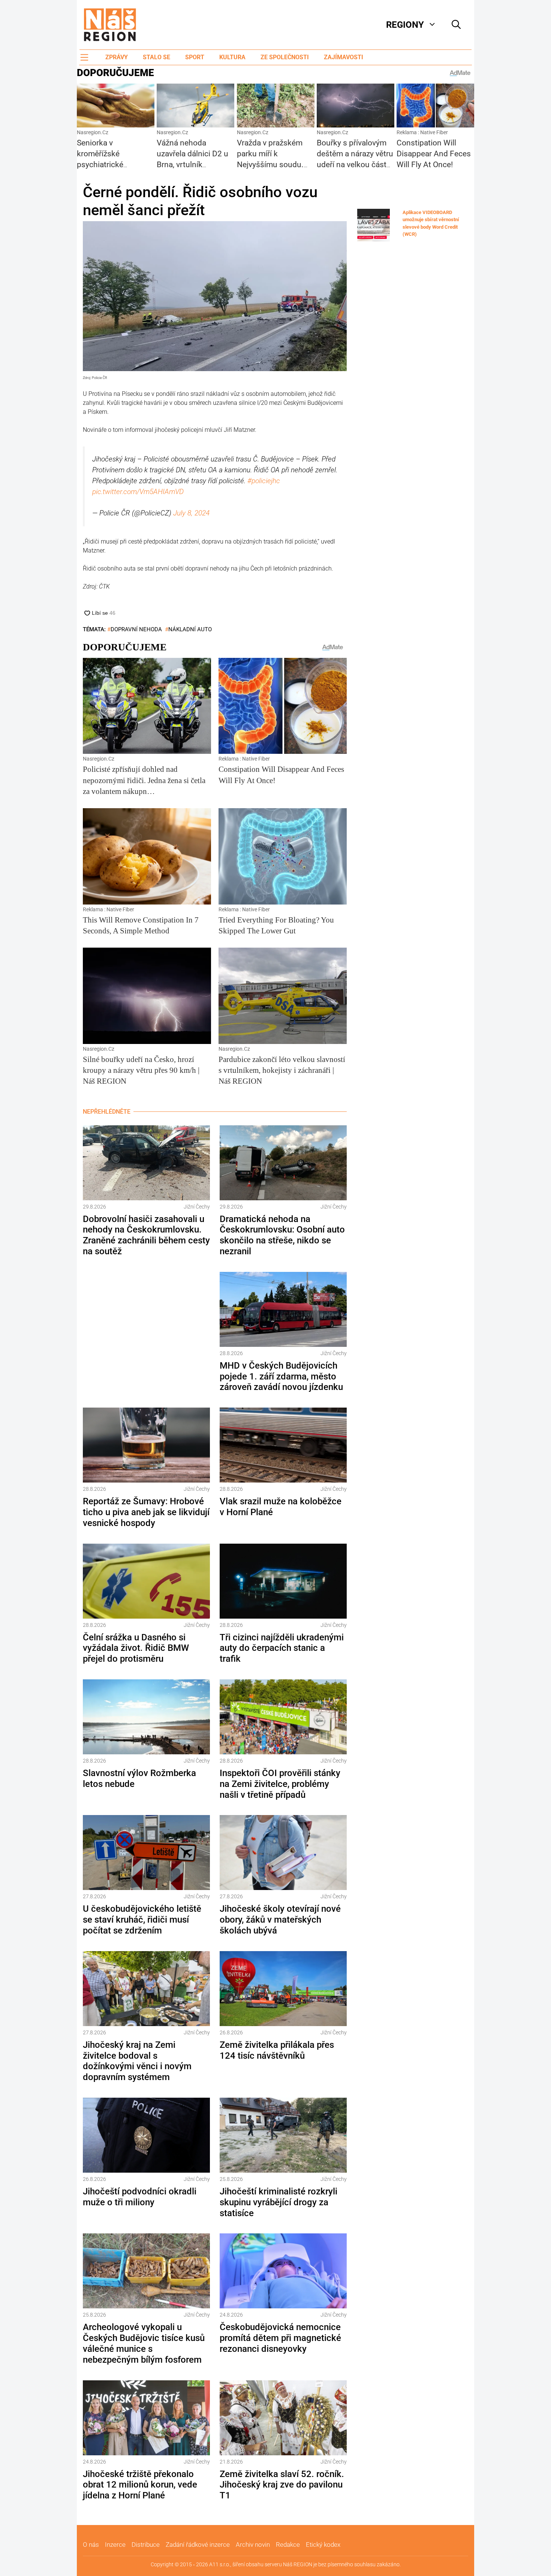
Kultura (232, 57)
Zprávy (117, 57)
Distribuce (146, 2545)
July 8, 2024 (191, 513)
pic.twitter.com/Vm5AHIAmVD (138, 492)
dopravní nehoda (136, 629)
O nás (91, 2545)
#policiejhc (264, 481)
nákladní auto (190, 629)
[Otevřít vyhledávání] (456, 25)
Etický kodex (323, 2545)
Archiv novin (253, 2545)
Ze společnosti (285, 57)
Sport (195, 57)
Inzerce (115, 2545)
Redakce (288, 2545)
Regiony (405, 25)
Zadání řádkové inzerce (198, 2545)
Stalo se (156, 57)
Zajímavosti (344, 57)
